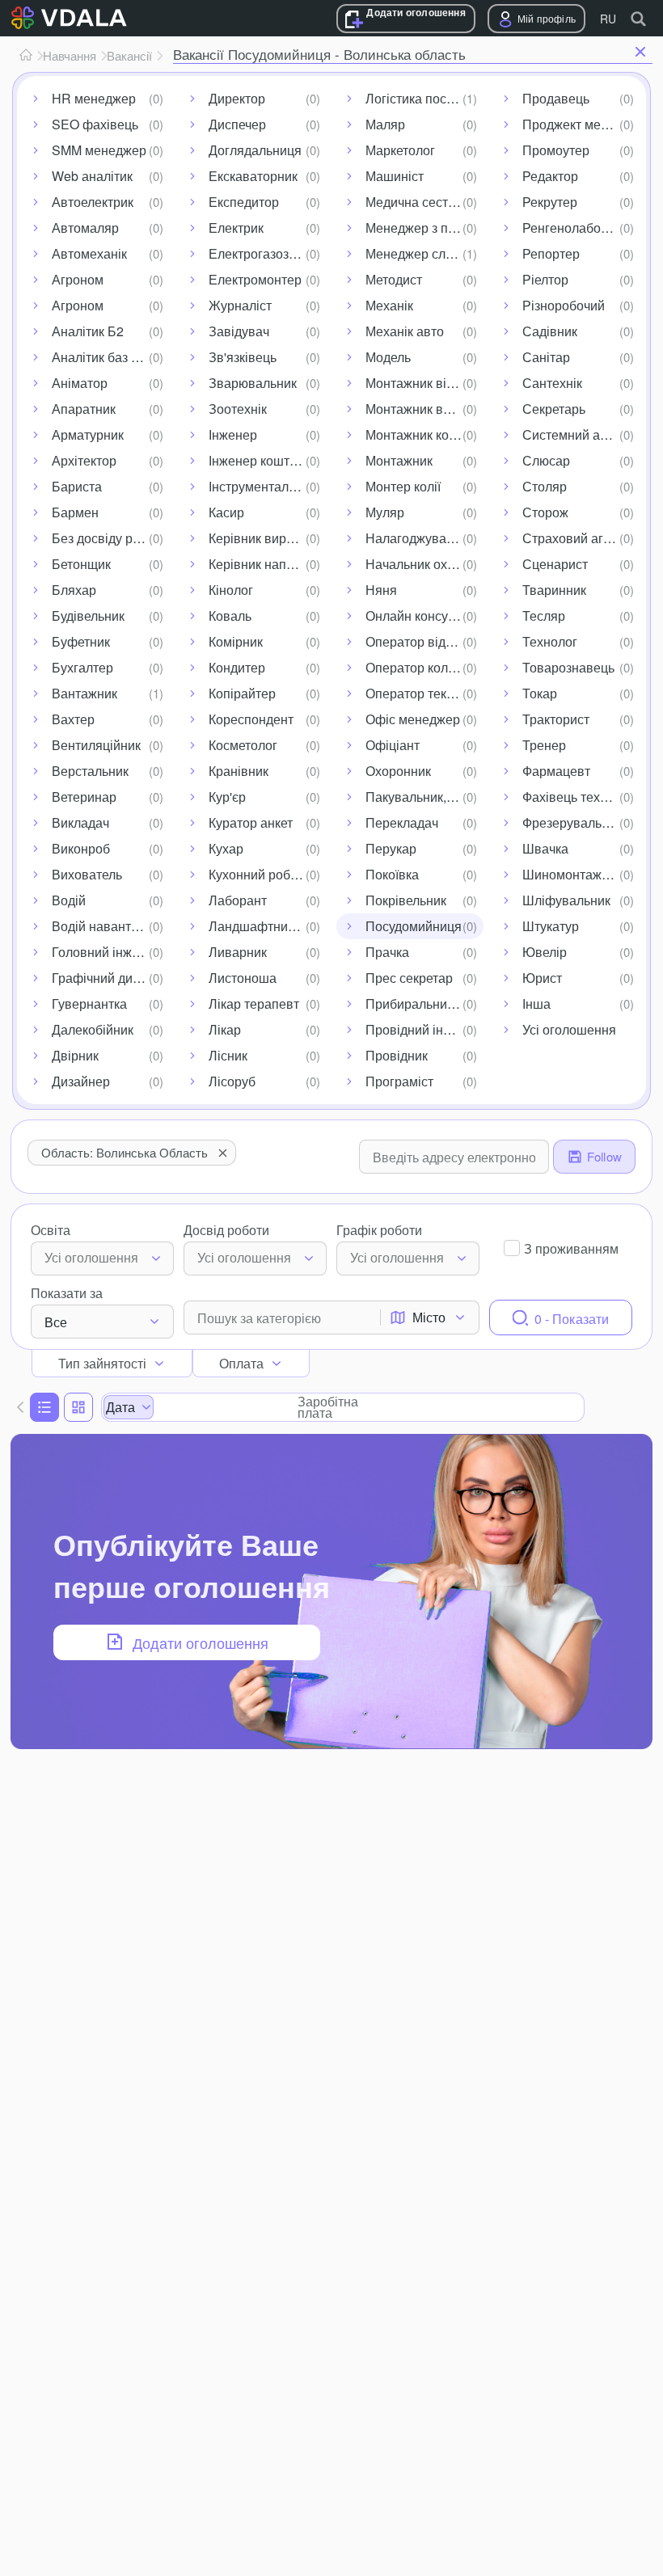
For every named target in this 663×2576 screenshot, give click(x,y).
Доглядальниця (255, 150)
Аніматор (80, 383)
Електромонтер (255, 279)
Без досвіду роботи (110, 538)
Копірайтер (242, 693)
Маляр (385, 124)
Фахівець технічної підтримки (581, 797)
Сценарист (555, 564)
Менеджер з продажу (424, 228)
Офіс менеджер (413, 719)
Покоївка (392, 874)
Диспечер (237, 124)
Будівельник (88, 616)
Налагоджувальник (423, 538)
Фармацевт (556, 771)
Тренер (544, 745)
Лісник (228, 1055)
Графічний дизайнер (111, 978)
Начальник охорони (424, 564)
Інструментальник (262, 486)
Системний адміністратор (581, 434)
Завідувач (239, 331)
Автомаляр (85, 228)
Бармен (75, 512)
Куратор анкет (251, 822)
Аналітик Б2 (88, 331)
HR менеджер (94, 98)
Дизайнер (81, 1081)
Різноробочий (564, 305)
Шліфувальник (566, 900)
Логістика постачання (424, 98)
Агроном (78, 279)
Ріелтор (545, 279)
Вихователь (87, 874)
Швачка (545, 848)
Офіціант (393, 745)
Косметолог (243, 745)
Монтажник (399, 460)
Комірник (236, 641)
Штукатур (551, 926)
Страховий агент (573, 538)
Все (56, 1322)
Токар (540, 693)
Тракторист (556, 719)
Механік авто (405, 331)
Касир (226, 512)
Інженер (233, 434)
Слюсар (546, 460)
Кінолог (231, 590)
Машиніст (395, 176)
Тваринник (554, 590)
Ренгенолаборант (575, 228)
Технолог (550, 641)
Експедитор (244, 202)
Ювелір (545, 952)
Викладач (80, 822)
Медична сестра (414, 202)
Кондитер (237, 667)
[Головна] (26, 56)
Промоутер (556, 150)
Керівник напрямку (265, 564)
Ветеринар (84, 797)
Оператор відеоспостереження (424, 641)
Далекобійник (93, 1029)
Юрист (542, 978)
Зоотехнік (238, 409)
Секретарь (554, 409)
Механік (389, 305)
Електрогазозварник (268, 253)
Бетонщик (81, 564)
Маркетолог (400, 150)
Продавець (556, 98)
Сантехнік (552, 383)
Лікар (225, 1029)
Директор (237, 98)
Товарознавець (568, 667)
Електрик (236, 228)
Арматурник (88, 434)
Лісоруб (232, 1081)
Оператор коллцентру (424, 667)
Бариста (77, 486)
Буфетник (81, 641)
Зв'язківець (243, 357)
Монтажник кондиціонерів (424, 434)
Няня (381, 590)
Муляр (385, 512)
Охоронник (398, 771)
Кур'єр (227, 797)
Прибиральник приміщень (424, 1003)
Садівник (550, 331)
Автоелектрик (93, 202)
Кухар (226, 848)
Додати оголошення (416, 13)
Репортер (551, 253)
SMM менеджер (99, 150)
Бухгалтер (82, 667)
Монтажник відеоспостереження (424, 383)
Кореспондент (251, 719)
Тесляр (544, 616)
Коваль (230, 616)
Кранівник (239, 771)
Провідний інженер (423, 1029)
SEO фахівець (95, 124)
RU (608, 19)
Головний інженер (106, 952)
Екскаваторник (253, 176)
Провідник (397, 1055)
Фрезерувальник (572, 822)
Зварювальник (253, 383)
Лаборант (238, 900)
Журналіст (240, 305)
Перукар (391, 848)
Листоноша (243, 978)
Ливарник (238, 952)
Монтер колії (403, 486)
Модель (388, 357)
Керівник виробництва (268, 538)
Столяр (545, 486)
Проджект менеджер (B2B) (581, 124)
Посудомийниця (414, 926)
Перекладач (402, 822)
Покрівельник (406, 900)
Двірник (75, 1055)
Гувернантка (89, 1003)
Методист (394, 279)
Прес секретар (409, 978)
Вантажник (84, 693)
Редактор (550, 176)
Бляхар (74, 590)
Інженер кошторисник (268, 460)
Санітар (546, 357)
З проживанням (571, 1248)
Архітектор (84, 460)
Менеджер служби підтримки (424, 253)
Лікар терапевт (254, 1003)
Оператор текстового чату (424, 693)
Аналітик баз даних (109, 357)
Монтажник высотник (424, 409)
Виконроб (81, 848)
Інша (536, 1003)
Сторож (545, 512)
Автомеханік (89, 253)
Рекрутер (550, 202)
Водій (69, 900)
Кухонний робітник (264, 874)
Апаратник (84, 409)
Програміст (399, 1081)
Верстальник (90, 771)
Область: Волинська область (125, 1152)
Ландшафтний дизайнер (268, 926)
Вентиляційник (96, 745)
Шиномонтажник (572, 874)
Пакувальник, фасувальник (424, 797)
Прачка (387, 952)
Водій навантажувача (111, 926)
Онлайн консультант (424, 616)
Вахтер (73, 719)
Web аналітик (92, 176)
